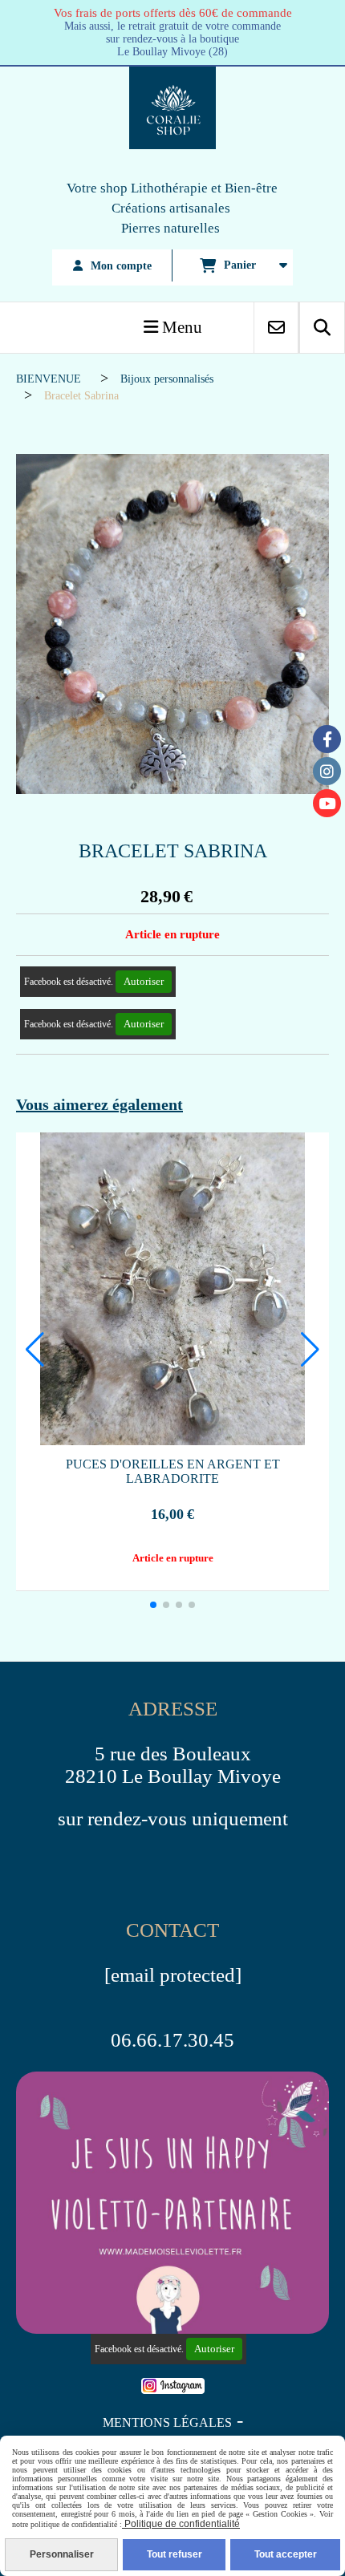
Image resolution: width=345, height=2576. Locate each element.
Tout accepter (286, 2554)
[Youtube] (327, 803)
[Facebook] (327, 739)
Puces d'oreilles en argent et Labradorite (173, 1471)
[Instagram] (327, 771)
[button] (153, 1605)
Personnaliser (62, 2554)
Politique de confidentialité (181, 2524)
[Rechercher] (322, 328)
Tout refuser (175, 2554)
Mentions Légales (167, 2422)
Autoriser (144, 981)
